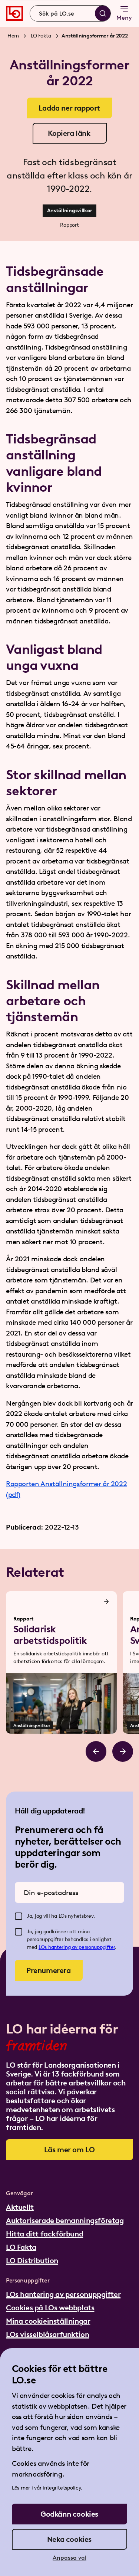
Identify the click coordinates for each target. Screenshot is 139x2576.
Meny (124, 18)
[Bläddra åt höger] (123, 1751)
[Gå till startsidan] (14, 13)
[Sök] (103, 13)
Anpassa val (69, 2558)
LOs (43, 1947)
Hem (13, 36)
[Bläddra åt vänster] (96, 1751)
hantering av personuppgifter (82, 1947)
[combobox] (70, 13)
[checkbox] (19, 1916)
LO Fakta (41, 36)
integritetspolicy (62, 2488)
